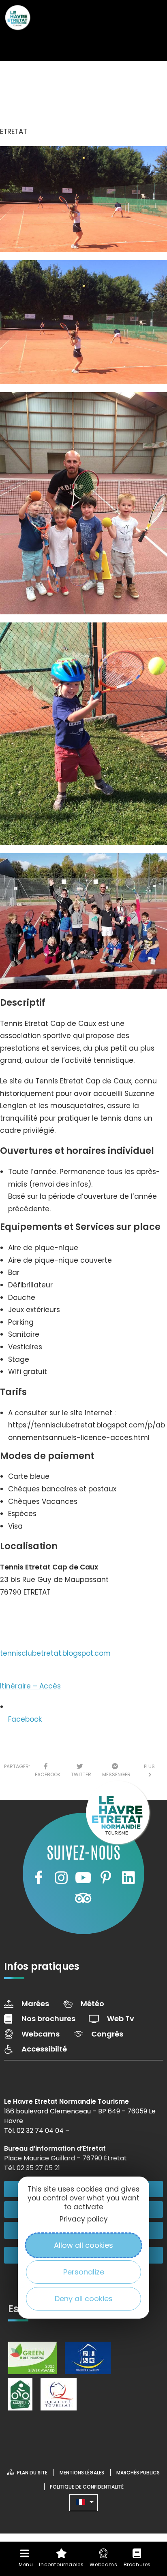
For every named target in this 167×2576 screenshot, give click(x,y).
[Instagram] (61, 1877)
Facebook (25, 1719)
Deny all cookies (84, 2299)
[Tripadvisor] (83, 1898)
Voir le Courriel (33, 1616)
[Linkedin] (128, 1877)
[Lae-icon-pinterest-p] (106, 1877)
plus (149, 1770)
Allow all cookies (83, 2245)
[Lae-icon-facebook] (39, 1877)
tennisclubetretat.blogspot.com (55, 1653)
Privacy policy (84, 2219)
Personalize (84, 2272)
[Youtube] (83, 1877)
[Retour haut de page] (145, 2497)
